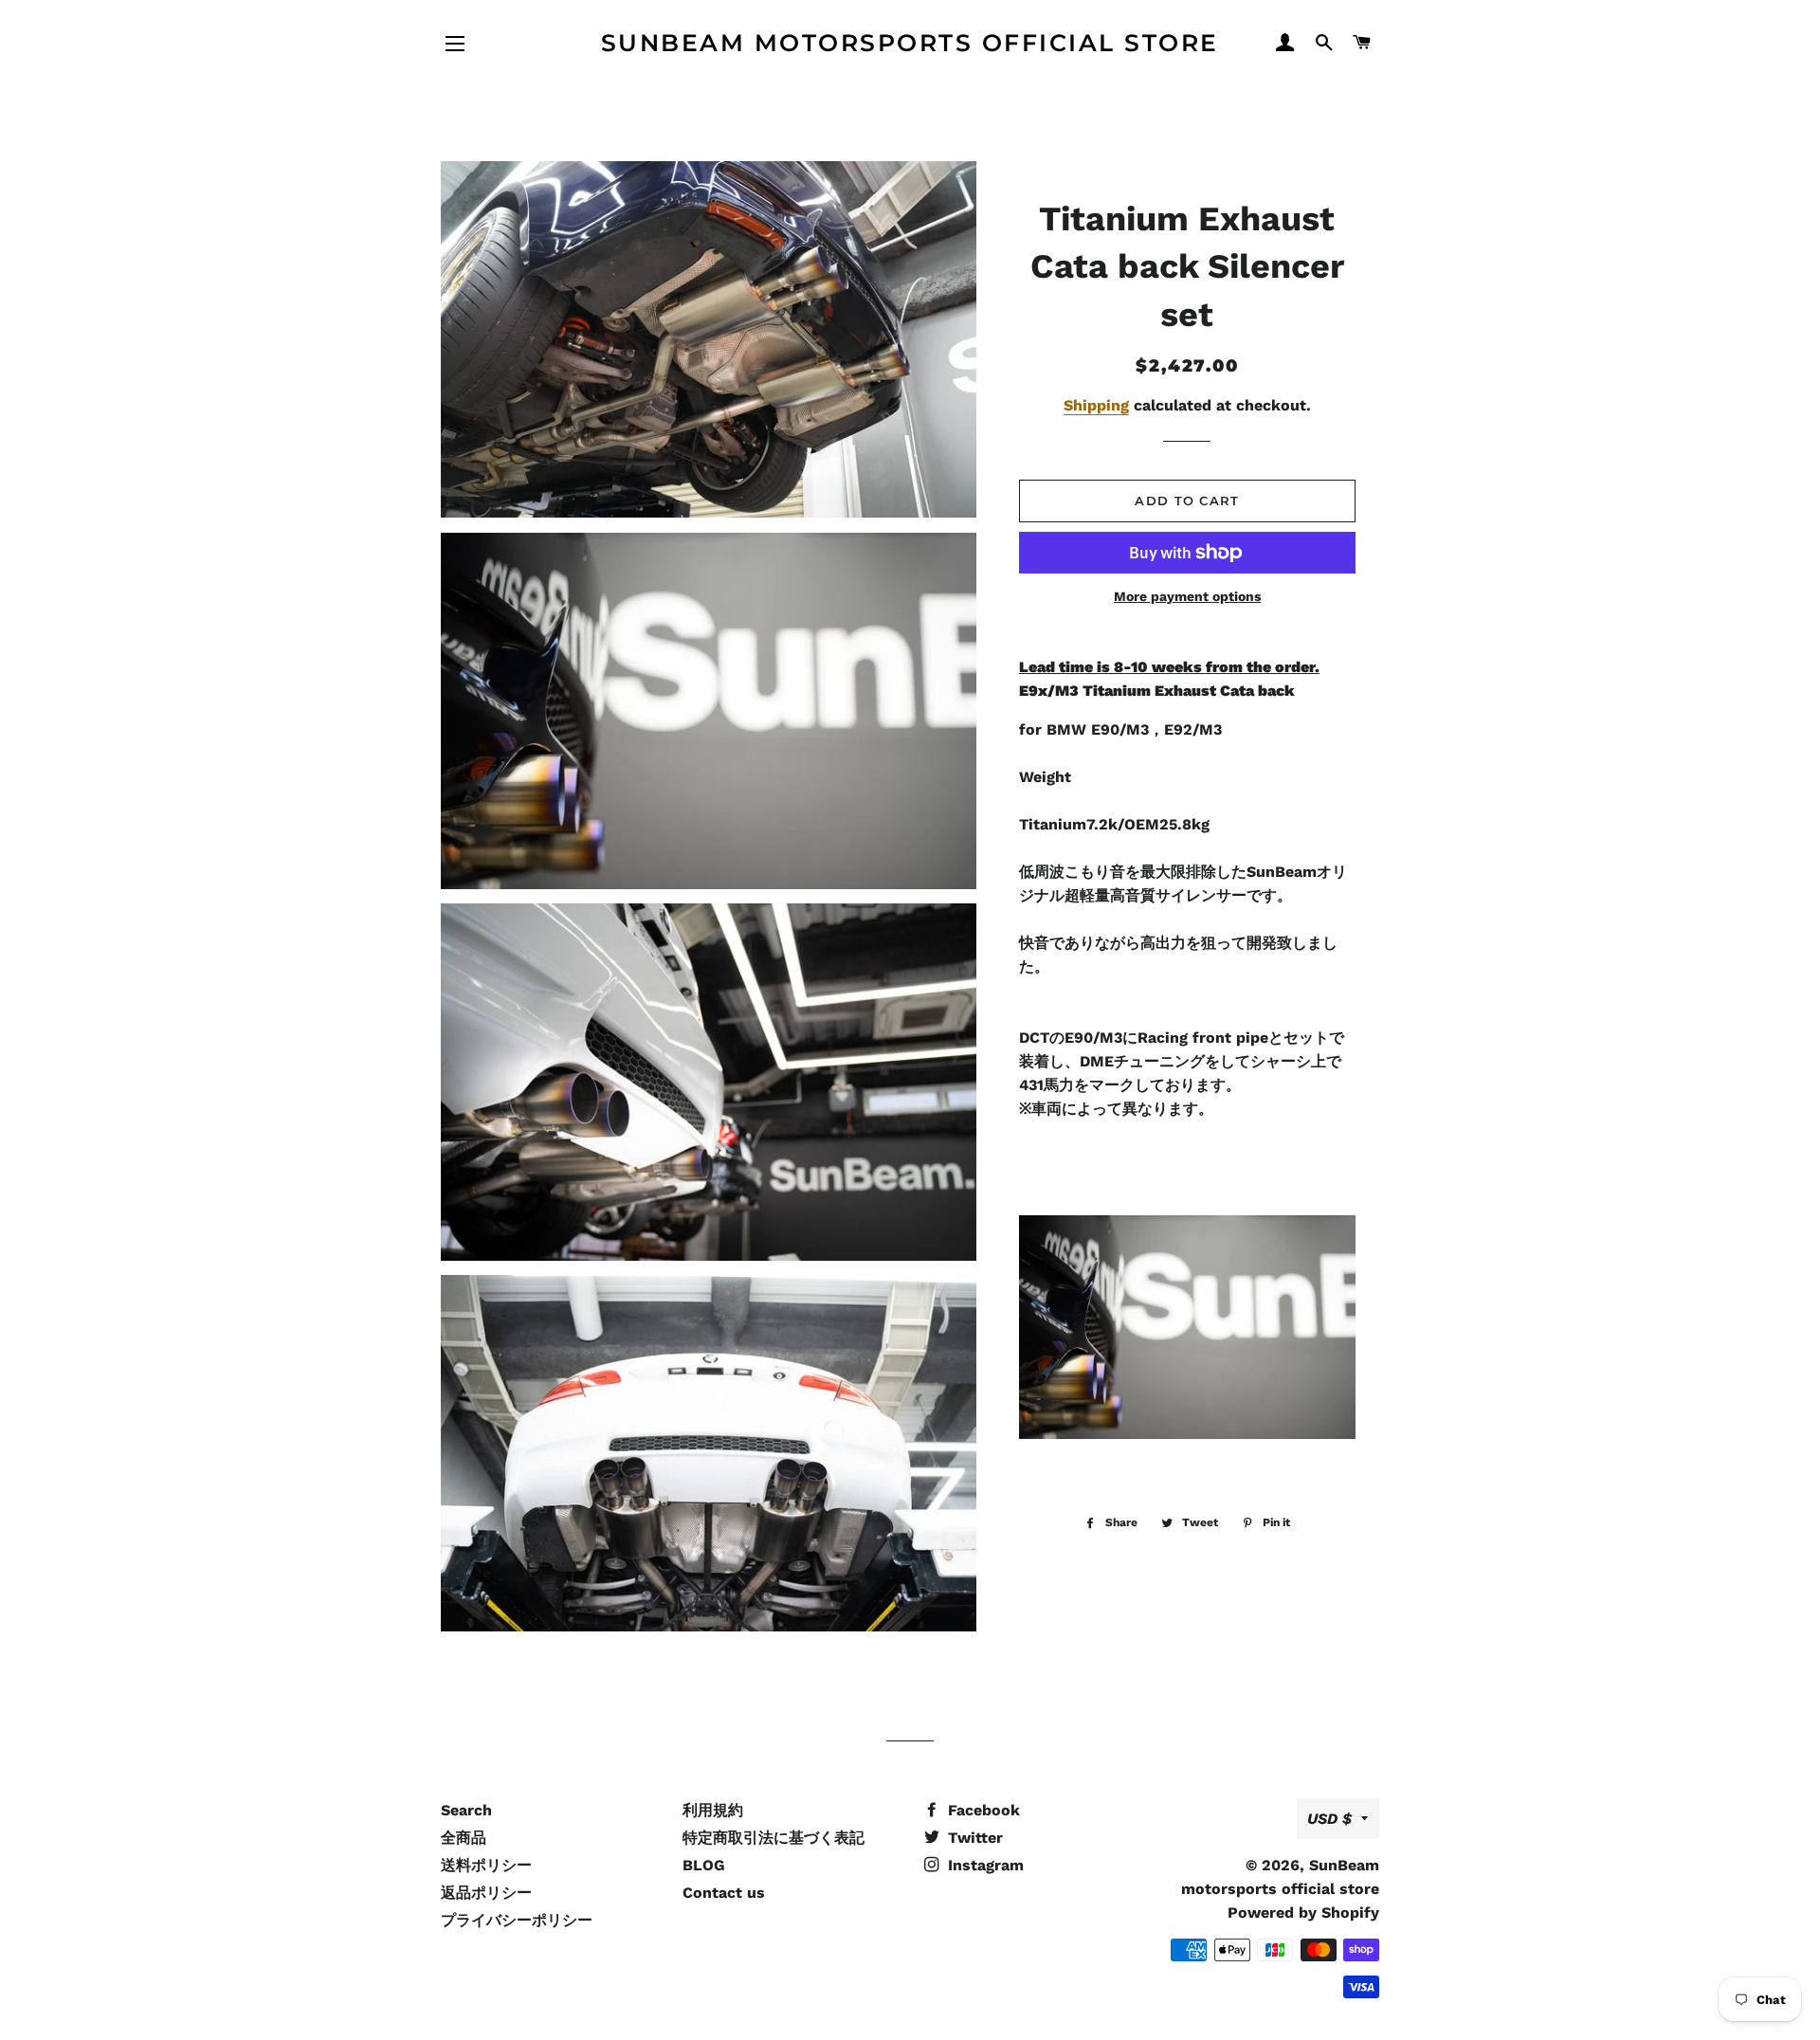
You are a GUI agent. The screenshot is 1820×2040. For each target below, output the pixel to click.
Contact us (724, 1893)
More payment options (1187, 596)
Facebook (982, 1810)
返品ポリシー (486, 1893)
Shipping (1096, 405)
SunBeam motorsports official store (910, 43)
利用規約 (713, 1810)
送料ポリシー (486, 1865)
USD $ (1329, 1819)
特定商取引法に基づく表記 (773, 1838)
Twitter (973, 1838)
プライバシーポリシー (517, 1920)
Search (466, 1810)
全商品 (464, 1838)
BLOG (704, 1865)
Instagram (983, 1865)
